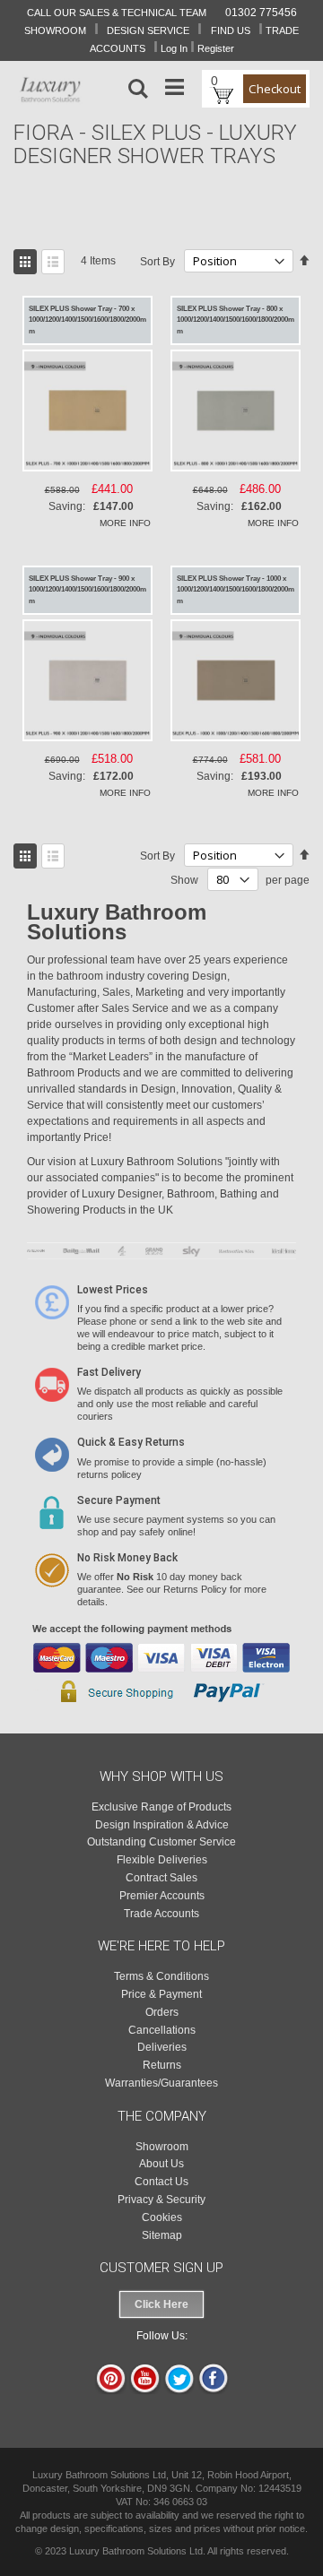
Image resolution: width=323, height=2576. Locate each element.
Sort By (157, 262)
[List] (53, 262)
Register (216, 48)
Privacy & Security (161, 2200)
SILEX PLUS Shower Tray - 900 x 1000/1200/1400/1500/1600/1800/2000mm (87, 590)
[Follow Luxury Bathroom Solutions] (213, 2390)
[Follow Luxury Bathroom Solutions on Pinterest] (111, 2390)
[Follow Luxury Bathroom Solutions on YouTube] (145, 2390)
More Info (125, 523)
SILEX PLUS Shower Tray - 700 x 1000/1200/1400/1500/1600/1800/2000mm (87, 320)
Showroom (162, 2147)
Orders (162, 2012)
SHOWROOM (55, 30)
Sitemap (162, 2235)
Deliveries (162, 2047)
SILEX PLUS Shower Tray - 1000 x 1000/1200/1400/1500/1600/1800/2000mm (236, 590)
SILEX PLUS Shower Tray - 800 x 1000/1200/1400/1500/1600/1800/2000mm (236, 320)
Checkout (275, 89)
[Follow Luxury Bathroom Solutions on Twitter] (179, 2390)
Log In (174, 48)
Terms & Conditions (161, 1976)
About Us (161, 2164)
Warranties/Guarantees (161, 2083)
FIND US (231, 30)
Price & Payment (161, 1994)
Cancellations (162, 2030)
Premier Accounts (162, 1896)
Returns (162, 2065)
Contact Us (161, 2182)
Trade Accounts (161, 1914)
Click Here (161, 2304)
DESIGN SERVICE (148, 30)
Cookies (162, 2217)
